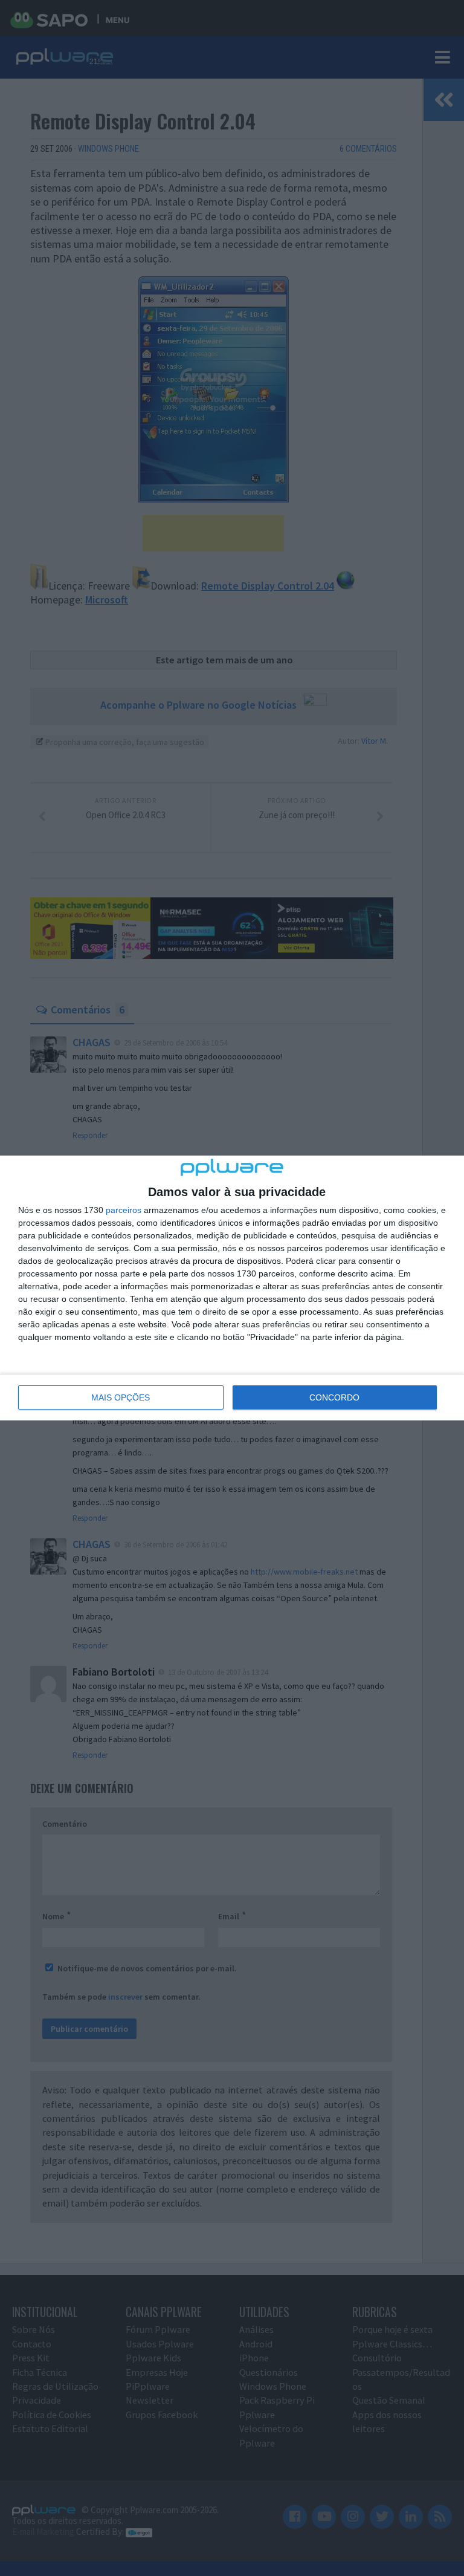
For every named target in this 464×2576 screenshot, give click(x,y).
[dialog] (232, 1288)
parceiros (124, 1210)
